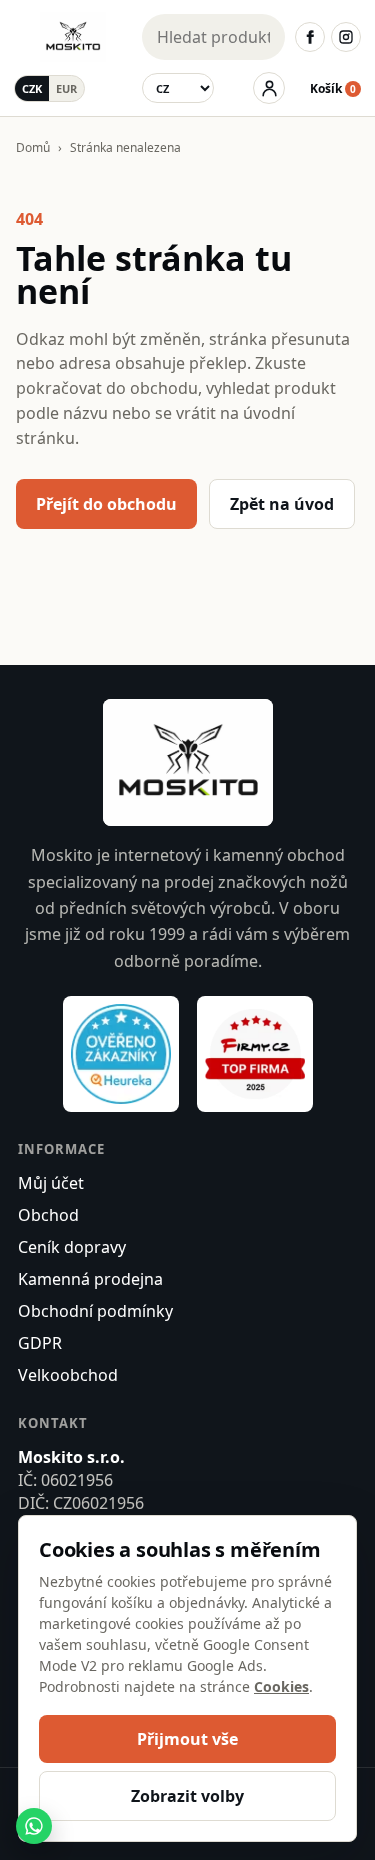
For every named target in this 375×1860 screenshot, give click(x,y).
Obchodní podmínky (95, 1311)
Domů (33, 147)
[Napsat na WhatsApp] (34, 1826)
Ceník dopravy (72, 1247)
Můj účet (51, 1183)
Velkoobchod (68, 1375)
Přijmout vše (187, 1739)
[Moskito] (73, 37)
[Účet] (269, 88)
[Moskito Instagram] (346, 37)
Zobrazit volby (187, 1796)
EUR (66, 88)
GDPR (40, 1343)
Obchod (48, 1215)
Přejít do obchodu (106, 504)
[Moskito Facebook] (310, 37)
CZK (32, 88)
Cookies (281, 1686)
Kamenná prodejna (90, 1279)
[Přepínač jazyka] (178, 88)
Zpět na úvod (282, 504)
